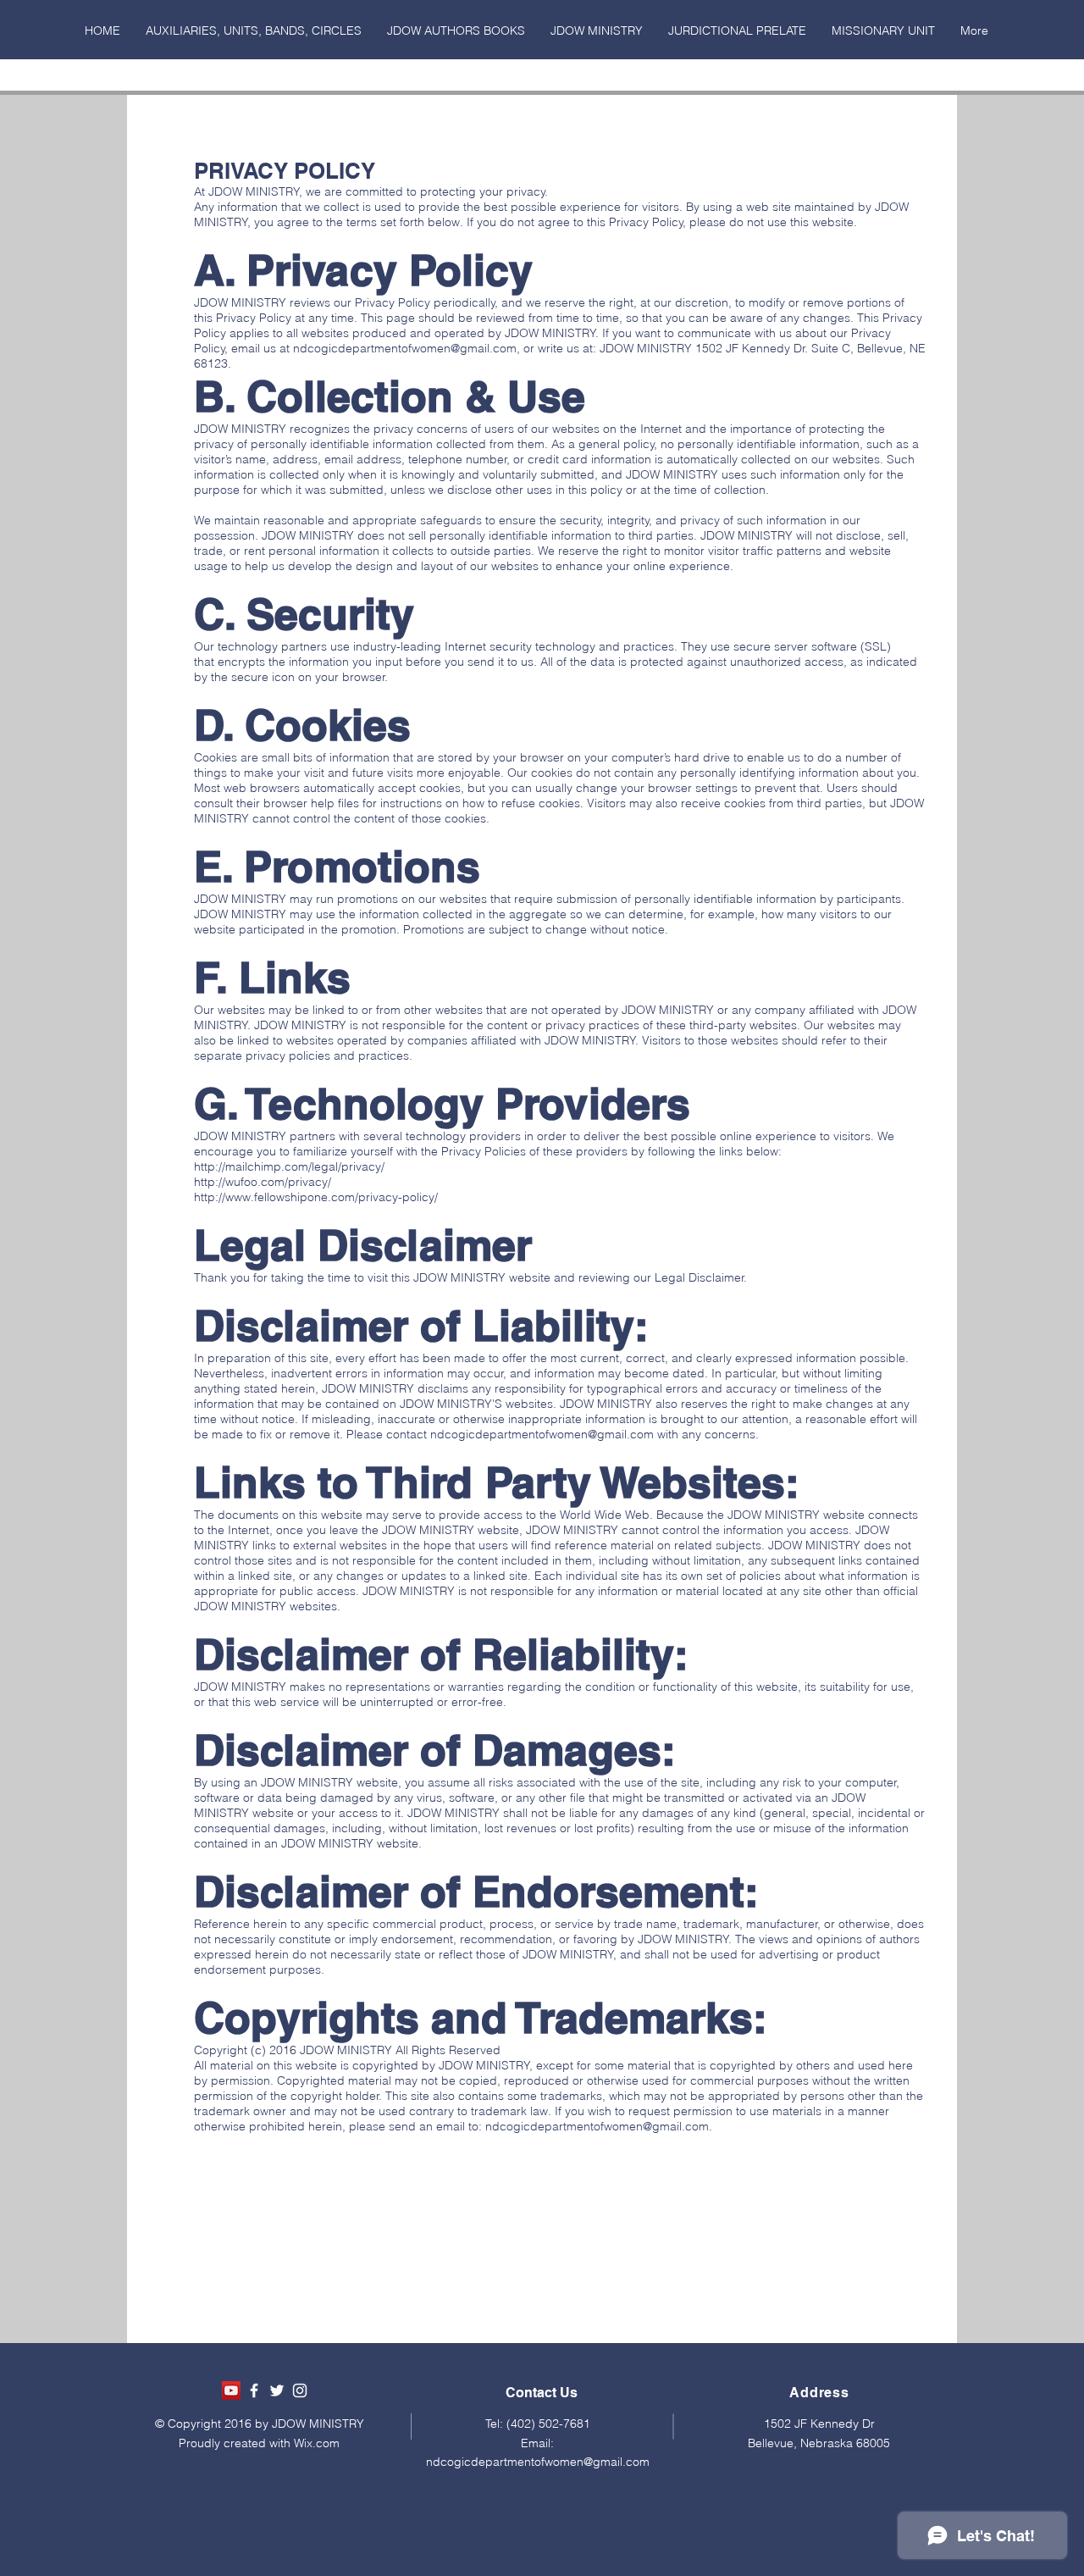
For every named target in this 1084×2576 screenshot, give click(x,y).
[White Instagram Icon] (300, 2390)
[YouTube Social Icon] (231, 2390)
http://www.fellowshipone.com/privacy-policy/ (316, 1197)
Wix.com (317, 2443)
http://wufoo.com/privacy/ (263, 1182)
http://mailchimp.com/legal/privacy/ (289, 1166)
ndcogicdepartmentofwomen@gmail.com (405, 348)
